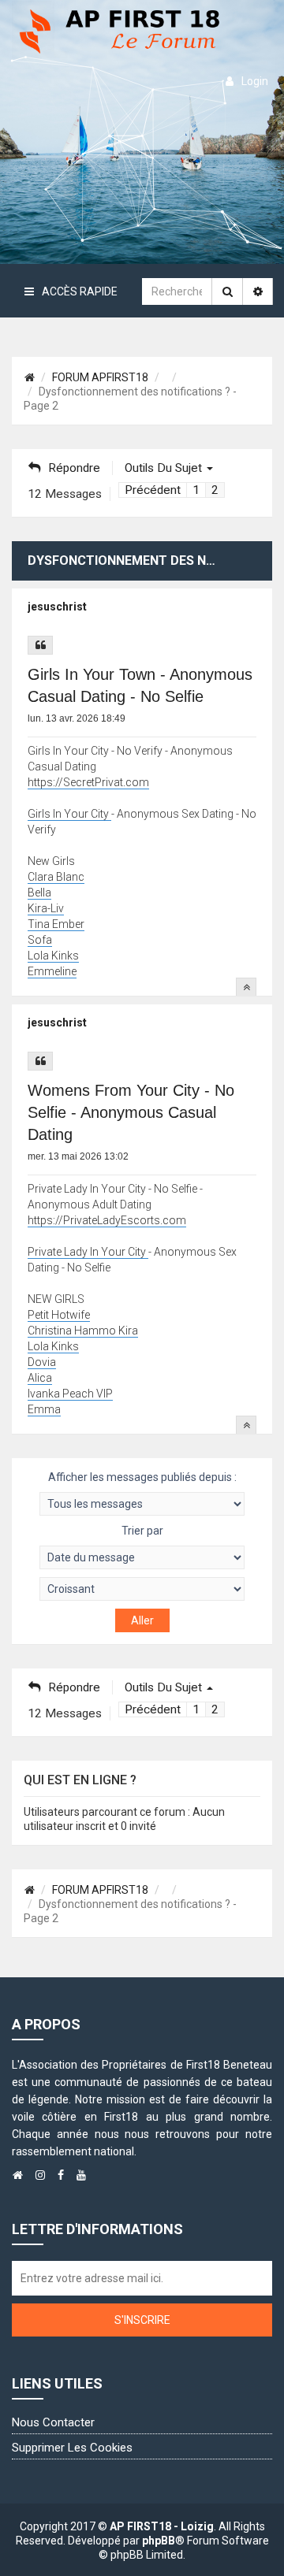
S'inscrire (142, 2320)
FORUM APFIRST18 (100, 377)
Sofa (40, 940)
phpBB (159, 2541)
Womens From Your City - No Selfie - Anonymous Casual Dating (131, 1112)
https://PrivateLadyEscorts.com (107, 1220)
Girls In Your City (69, 814)
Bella (39, 893)
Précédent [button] (153, 490)
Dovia (42, 1362)
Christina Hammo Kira (83, 1331)
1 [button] (196, 490)
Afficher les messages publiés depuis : (142, 1477)
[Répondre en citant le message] (40, 645)
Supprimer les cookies (72, 2448)
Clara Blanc (56, 877)
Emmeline (52, 971)
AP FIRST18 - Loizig (162, 2526)
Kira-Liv (46, 908)
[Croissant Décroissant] (142, 1589)
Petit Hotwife (59, 1315)
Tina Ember (56, 924)
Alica (40, 1378)
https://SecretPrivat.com (88, 782)
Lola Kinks (53, 956)
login (255, 81)
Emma (44, 1409)
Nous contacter (53, 2422)
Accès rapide (80, 291)
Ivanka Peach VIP (70, 1394)
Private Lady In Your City (88, 1252)
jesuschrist (57, 607)
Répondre (74, 468)
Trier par (142, 1531)
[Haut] (246, 987)
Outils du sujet (165, 468)
